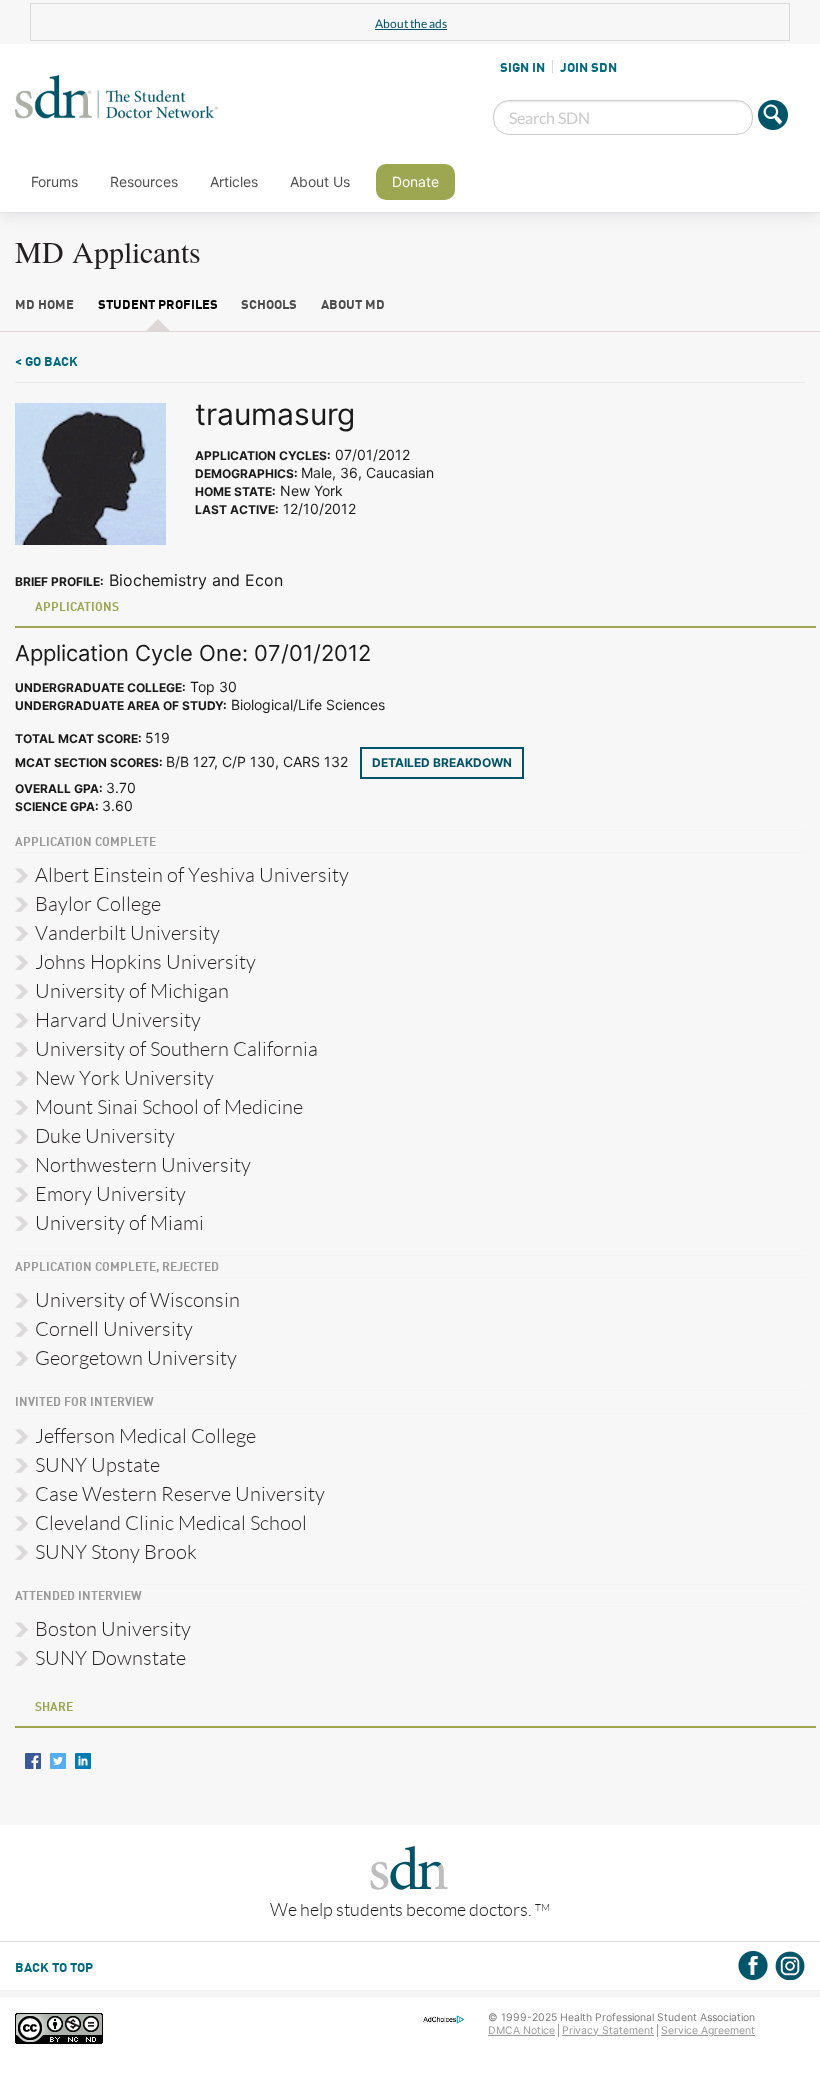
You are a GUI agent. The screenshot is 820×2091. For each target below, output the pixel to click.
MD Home (44, 305)
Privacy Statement (608, 2030)
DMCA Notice (521, 2030)
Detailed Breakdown (442, 762)
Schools (269, 305)
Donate (415, 181)
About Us (320, 181)
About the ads (411, 23)
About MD (353, 305)
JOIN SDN (588, 68)
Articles (234, 181)
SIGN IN (522, 68)
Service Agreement (708, 2030)
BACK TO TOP (54, 1968)
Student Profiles (158, 305)
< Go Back (46, 362)
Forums (54, 181)
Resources (144, 181)
